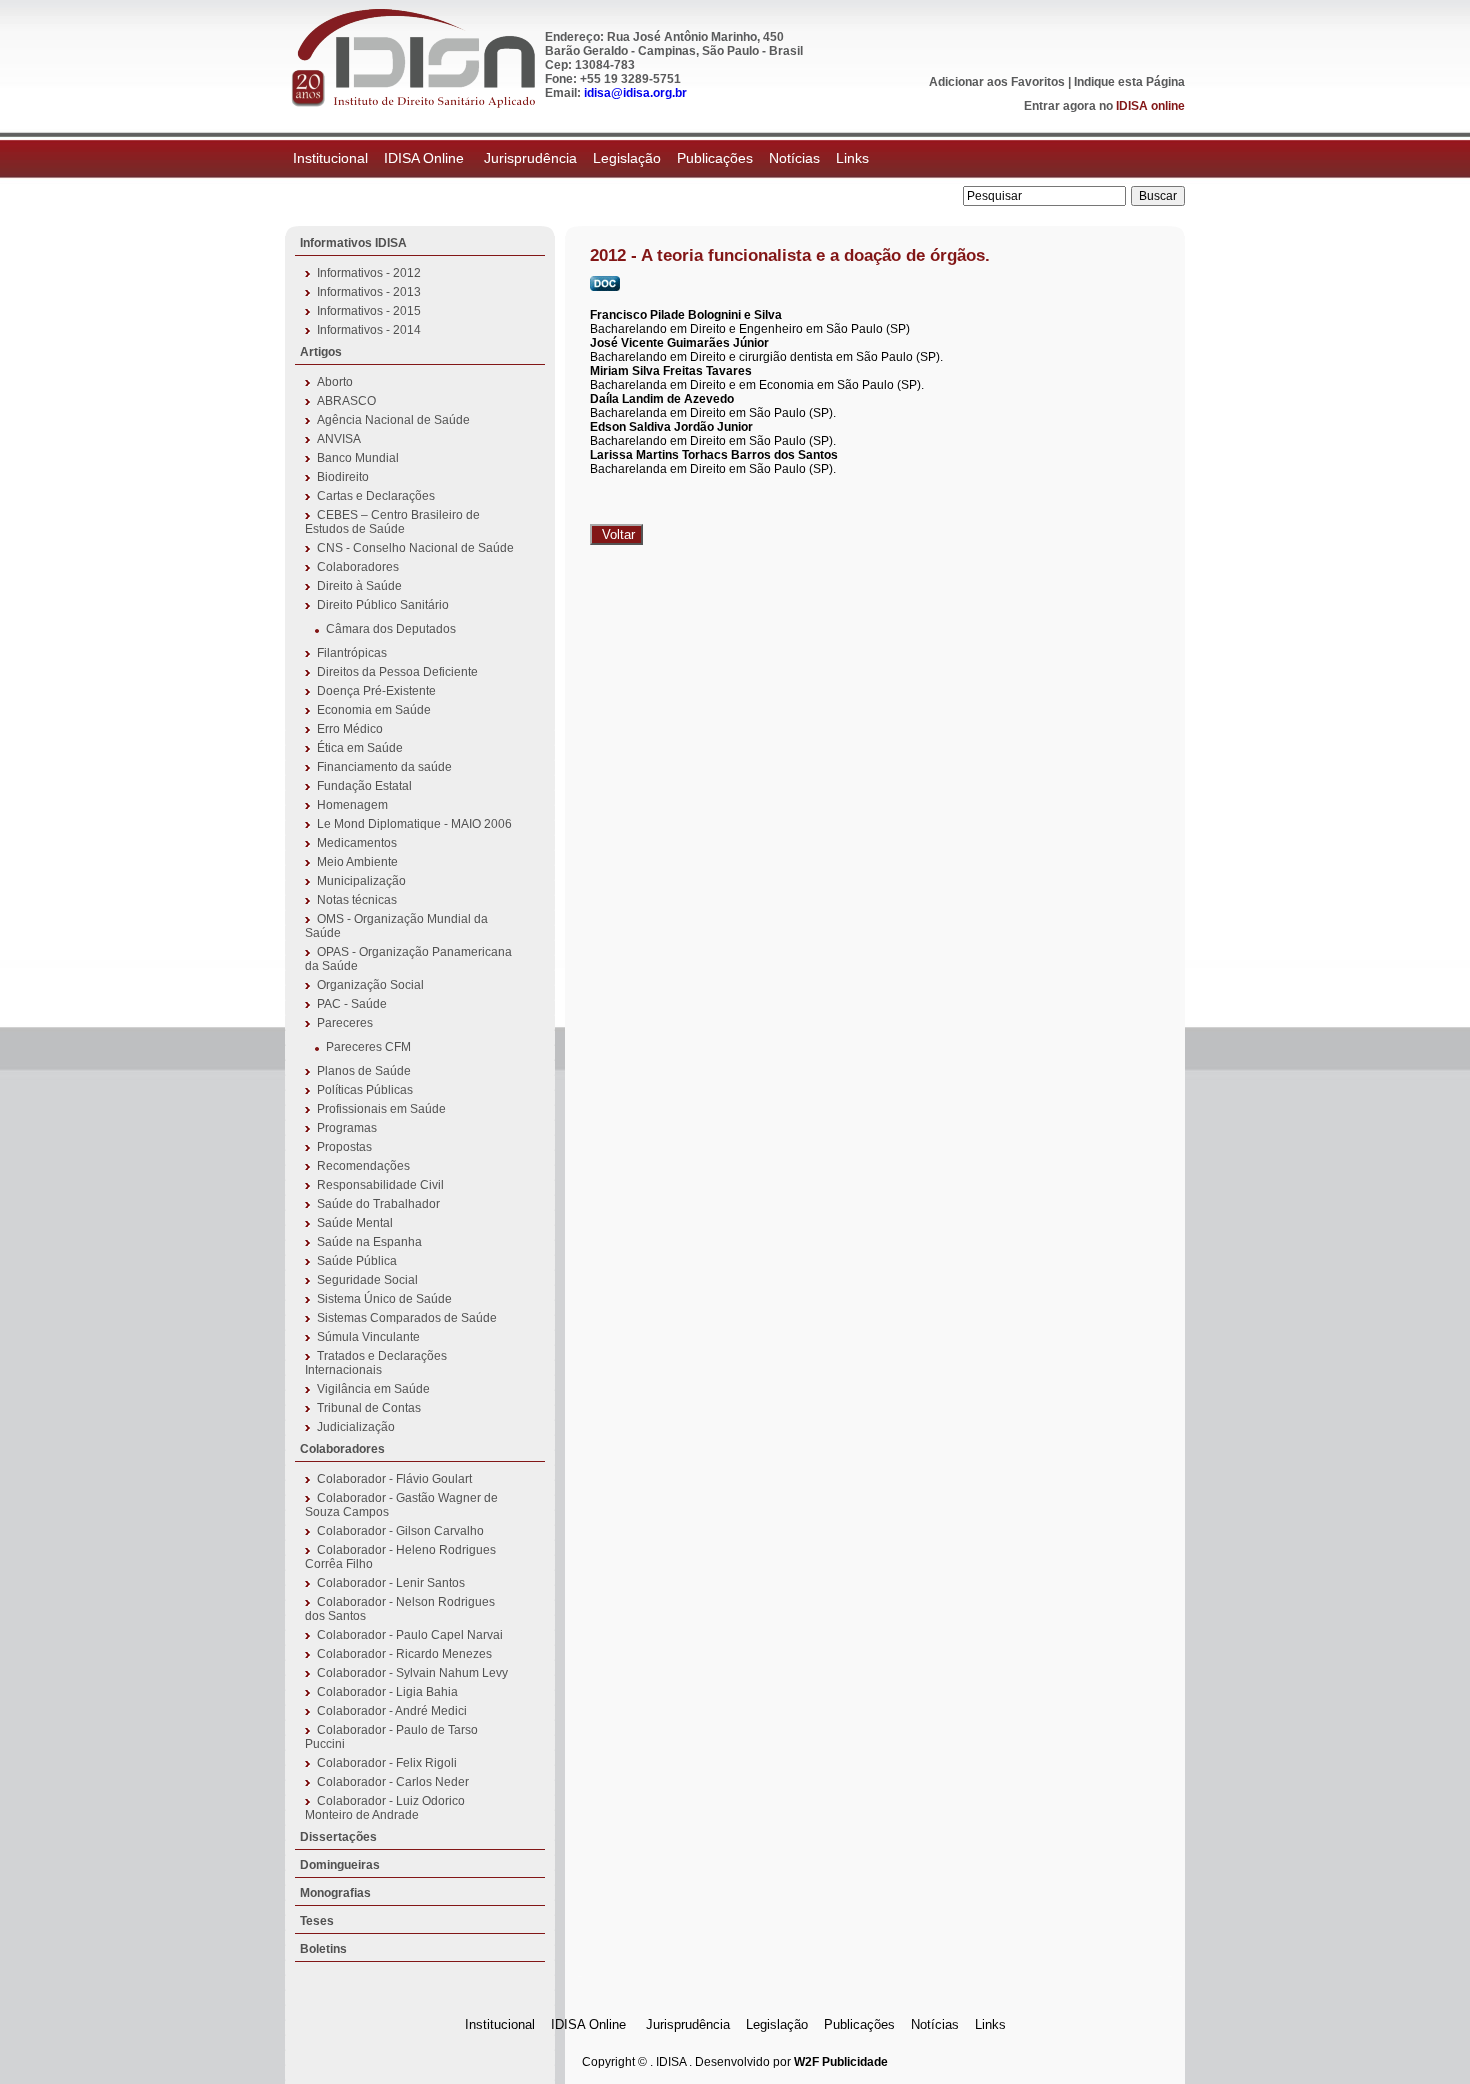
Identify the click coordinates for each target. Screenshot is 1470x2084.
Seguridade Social (367, 1280)
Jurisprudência (530, 158)
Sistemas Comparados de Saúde (407, 1318)
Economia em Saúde (374, 710)
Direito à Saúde (359, 586)
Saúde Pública (357, 1261)
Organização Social (370, 985)
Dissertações (338, 1837)
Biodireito (343, 477)
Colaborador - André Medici (392, 1711)
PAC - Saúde (352, 1004)
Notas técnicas (357, 900)
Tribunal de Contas (369, 1408)
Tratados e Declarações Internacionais (376, 1363)
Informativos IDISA (353, 243)
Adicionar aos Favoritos (997, 82)
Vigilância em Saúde (373, 1389)
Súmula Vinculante (368, 1337)
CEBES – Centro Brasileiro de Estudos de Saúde (392, 522)
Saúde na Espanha (369, 1242)
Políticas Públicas (365, 1090)
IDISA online (1150, 106)
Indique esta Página (1129, 82)
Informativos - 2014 (369, 330)
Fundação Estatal (364, 786)
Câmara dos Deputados (391, 629)
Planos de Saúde (364, 1071)
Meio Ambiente (357, 862)
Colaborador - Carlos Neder (393, 1782)
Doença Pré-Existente (376, 691)
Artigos (321, 352)
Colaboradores (358, 567)
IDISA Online (426, 158)
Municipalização (361, 881)
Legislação (627, 158)
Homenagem (352, 805)
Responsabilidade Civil (380, 1185)
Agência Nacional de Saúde (393, 420)
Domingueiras (340, 1865)
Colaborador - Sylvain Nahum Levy (412, 1673)
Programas (347, 1128)
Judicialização (356, 1427)
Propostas (344, 1147)
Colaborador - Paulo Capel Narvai (410, 1635)
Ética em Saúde (360, 748)
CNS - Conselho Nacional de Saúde (415, 548)
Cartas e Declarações (376, 496)
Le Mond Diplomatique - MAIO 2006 (414, 824)
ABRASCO (346, 401)
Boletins (323, 1949)
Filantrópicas (352, 653)
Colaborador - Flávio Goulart (394, 1479)
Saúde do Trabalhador (378, 1204)
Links (852, 158)
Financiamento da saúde (384, 767)
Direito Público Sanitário (383, 605)
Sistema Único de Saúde (384, 1299)
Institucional (330, 158)
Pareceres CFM (368, 1047)
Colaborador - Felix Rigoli (387, 1763)
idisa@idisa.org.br (635, 93)
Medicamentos (357, 843)
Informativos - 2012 (369, 273)
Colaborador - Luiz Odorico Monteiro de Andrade (385, 1808)
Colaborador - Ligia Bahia (387, 1692)
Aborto (335, 382)
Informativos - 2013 (369, 292)
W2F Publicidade (841, 2062)
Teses (317, 1921)
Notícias (794, 158)
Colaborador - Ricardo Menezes (404, 1654)
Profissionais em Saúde (381, 1109)
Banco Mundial (358, 458)
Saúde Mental (355, 1223)
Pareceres (345, 1023)
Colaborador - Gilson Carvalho (400, 1531)
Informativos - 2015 (369, 311)
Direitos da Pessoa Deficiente (397, 672)
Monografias (335, 1893)
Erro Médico (350, 729)
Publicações (715, 158)
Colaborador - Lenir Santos (391, 1583)
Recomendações (363, 1166)
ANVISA (339, 439)
